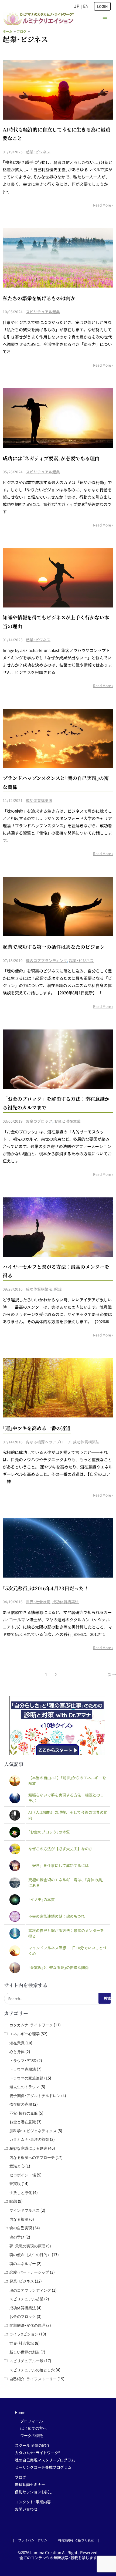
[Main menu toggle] (105, 19)
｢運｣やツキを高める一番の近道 (37, 1428)
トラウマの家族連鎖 (26, 2078)
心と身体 (17, 2052)
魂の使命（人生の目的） (30, 2255)
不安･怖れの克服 (24, 2113)
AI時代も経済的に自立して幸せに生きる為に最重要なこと (57, 134)
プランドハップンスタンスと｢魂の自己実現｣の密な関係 (56, 782)
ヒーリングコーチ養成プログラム (43, 2467)
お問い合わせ (26, 2509)
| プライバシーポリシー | (34, 2540)
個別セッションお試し (34, 2492)
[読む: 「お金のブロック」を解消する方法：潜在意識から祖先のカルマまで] (58, 1059)
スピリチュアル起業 (43, 312)
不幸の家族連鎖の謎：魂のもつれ (57, 1916)
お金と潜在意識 (67, 1121)
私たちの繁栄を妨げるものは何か (39, 298)
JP (77, 6)
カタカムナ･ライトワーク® (37, 2453)
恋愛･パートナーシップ (29, 2272)
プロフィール (32, 2421)
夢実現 (15, 2184)
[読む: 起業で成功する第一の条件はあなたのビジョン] (58, 906)
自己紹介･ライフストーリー (33, 2379)
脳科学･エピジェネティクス (33, 2131)
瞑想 (58, 1289)
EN (86, 6)
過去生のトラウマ (25, 2087)
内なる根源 (19, 2219)
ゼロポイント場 (23, 2175)
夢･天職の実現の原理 (27, 2246)
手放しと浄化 (21, 2193)
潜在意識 (17, 2043)
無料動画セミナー (30, 2484)
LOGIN (102, 6)
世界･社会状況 (38, 1602)
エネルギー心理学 (25, 2034)
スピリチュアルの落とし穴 (32, 2370)
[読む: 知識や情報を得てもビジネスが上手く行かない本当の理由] (58, 577)
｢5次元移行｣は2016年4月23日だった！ (46, 1588)
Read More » (103, 205)
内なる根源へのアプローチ (49, 1442)
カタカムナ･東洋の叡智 (29, 2139)
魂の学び (17, 2237)
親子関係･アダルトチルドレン (35, 2096)
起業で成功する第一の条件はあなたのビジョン (54, 947)
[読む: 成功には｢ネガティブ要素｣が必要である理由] (58, 417)
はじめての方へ (33, 2428)
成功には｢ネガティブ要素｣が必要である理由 (51, 458)
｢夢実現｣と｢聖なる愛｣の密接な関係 (59, 1967)
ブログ (21, 2477)
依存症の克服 (21, 2104)
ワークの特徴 (32, 2436)
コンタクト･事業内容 (33, 2502)
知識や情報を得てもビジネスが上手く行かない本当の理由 (56, 622)
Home (20, 2412)
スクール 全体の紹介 (32, 2445)
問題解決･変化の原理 (27, 2325)
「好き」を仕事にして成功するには (59, 1865)
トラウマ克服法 (23, 2069)
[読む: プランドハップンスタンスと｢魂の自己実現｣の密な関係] (58, 738)
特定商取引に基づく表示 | (79, 2540)
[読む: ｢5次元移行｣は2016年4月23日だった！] (58, 1547)
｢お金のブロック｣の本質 (49, 1832)
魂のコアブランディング (47, 960)
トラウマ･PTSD (23, 2061)
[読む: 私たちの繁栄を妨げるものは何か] (58, 257)
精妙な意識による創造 (28, 2148)
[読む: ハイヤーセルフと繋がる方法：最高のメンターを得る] (58, 1226)
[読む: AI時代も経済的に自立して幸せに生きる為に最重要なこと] (58, 89)
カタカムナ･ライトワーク (31, 2025)
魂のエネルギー (23, 2264)
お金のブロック (39, 1121)
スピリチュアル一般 (26, 2361)
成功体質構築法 (39, 800)
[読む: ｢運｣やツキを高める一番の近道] (58, 1387)
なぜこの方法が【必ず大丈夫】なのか (60, 1849)
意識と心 (17, 2166)
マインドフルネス (25, 2210)
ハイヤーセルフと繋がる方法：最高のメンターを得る (56, 1271)
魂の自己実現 (21, 2228)
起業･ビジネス (38, 152)
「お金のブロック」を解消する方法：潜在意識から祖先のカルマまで (56, 1103)
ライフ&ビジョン (24, 2334)
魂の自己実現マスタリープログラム (45, 2460)
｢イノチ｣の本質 (42, 1899)
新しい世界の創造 (25, 2352)
